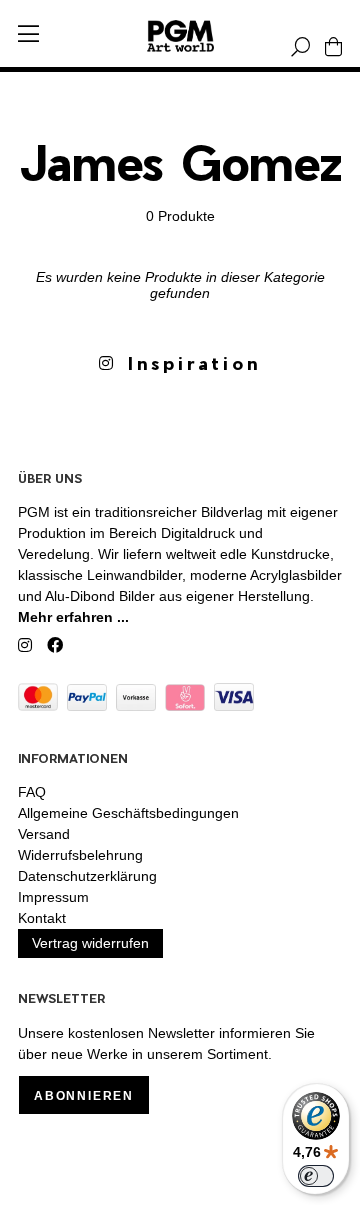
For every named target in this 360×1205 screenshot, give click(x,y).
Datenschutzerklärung (87, 876)
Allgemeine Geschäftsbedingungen (128, 813)
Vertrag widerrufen (90, 943)
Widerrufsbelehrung (80, 855)
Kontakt (42, 918)
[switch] (316, 1176)
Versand (44, 834)
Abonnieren (84, 1096)
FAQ (32, 792)
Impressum (53, 897)
